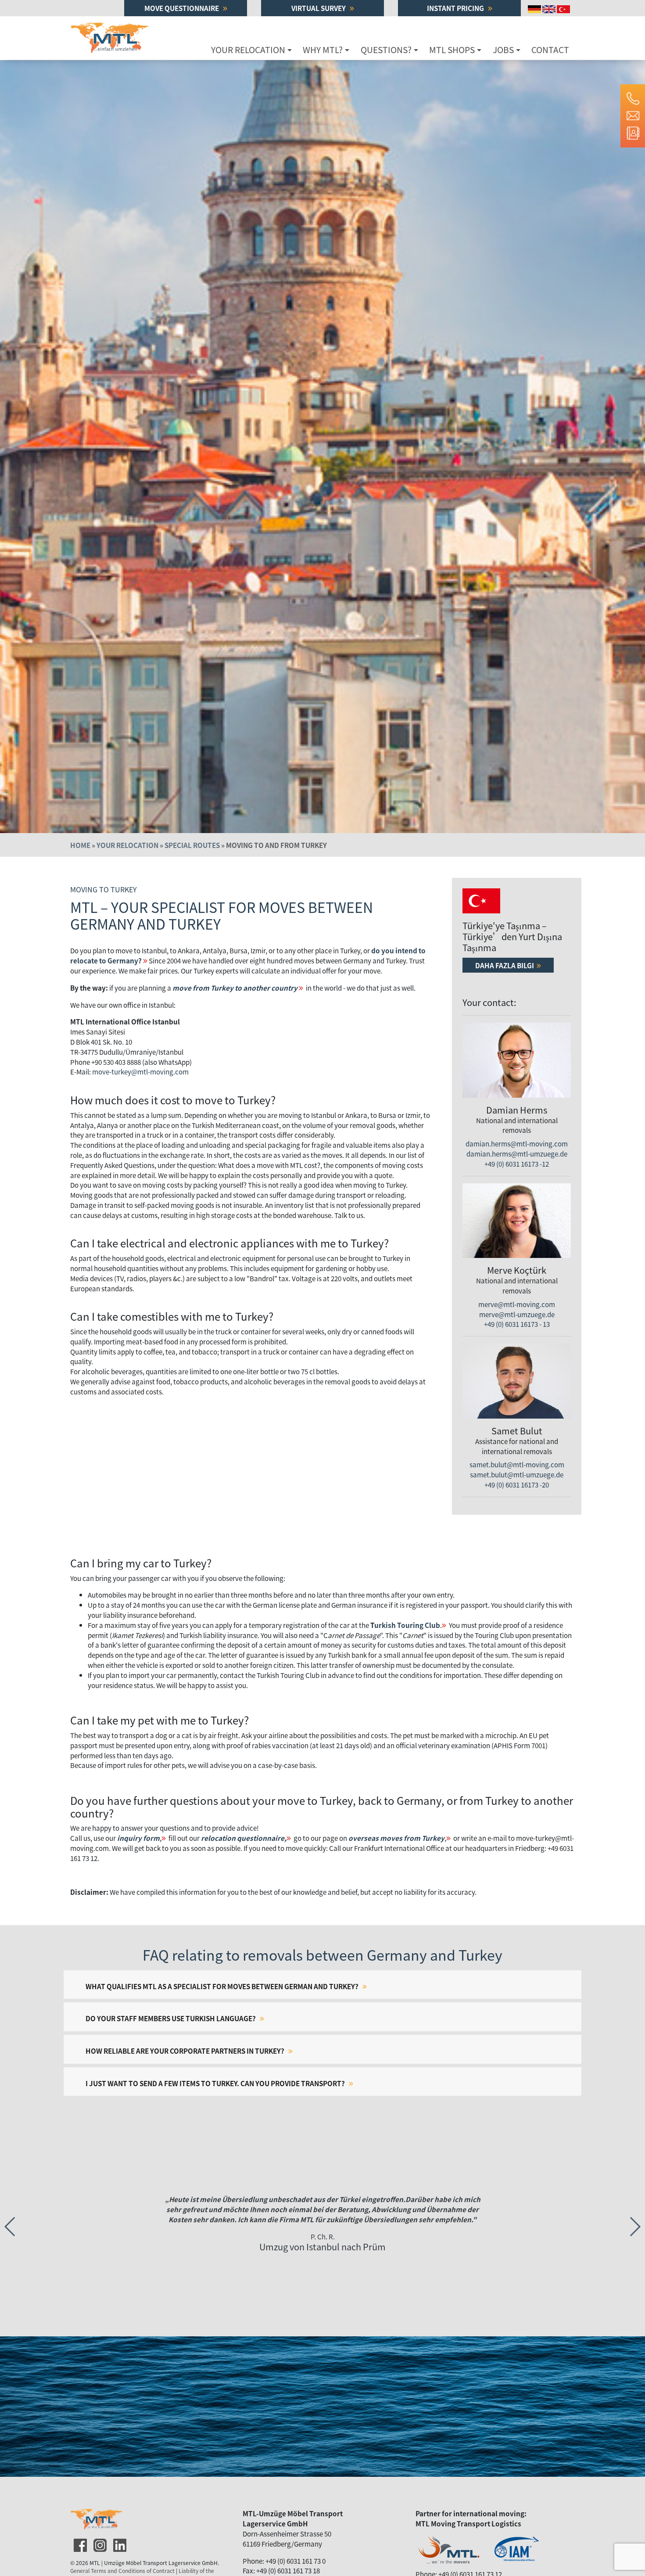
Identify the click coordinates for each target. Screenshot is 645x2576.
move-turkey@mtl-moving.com (140, 1071)
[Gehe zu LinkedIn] (119, 2543)
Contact (550, 50)
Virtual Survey (319, 8)
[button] (635, 2227)
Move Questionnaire (182, 8)
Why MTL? (323, 50)
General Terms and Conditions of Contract (122, 2571)
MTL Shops (452, 50)
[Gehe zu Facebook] (79, 2543)
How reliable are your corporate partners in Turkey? (186, 2051)
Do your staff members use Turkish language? (171, 2018)
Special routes (192, 845)
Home (80, 845)
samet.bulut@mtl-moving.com (517, 1464)
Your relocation (248, 50)
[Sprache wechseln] (535, 8)
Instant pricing (456, 8)
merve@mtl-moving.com (517, 1304)
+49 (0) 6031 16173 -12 (517, 1164)
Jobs (503, 50)
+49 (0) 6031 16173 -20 (517, 1484)
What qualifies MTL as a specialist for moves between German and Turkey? (223, 1986)
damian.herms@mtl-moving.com (517, 1143)
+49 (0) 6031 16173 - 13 (517, 1324)
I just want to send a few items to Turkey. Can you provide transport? (216, 2083)
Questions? (386, 50)
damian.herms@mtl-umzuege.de (517, 1153)
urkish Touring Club (407, 1625)
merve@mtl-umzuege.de (517, 1314)
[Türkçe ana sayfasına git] (564, 8)
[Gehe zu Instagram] (99, 2543)
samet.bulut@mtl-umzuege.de (517, 1474)
